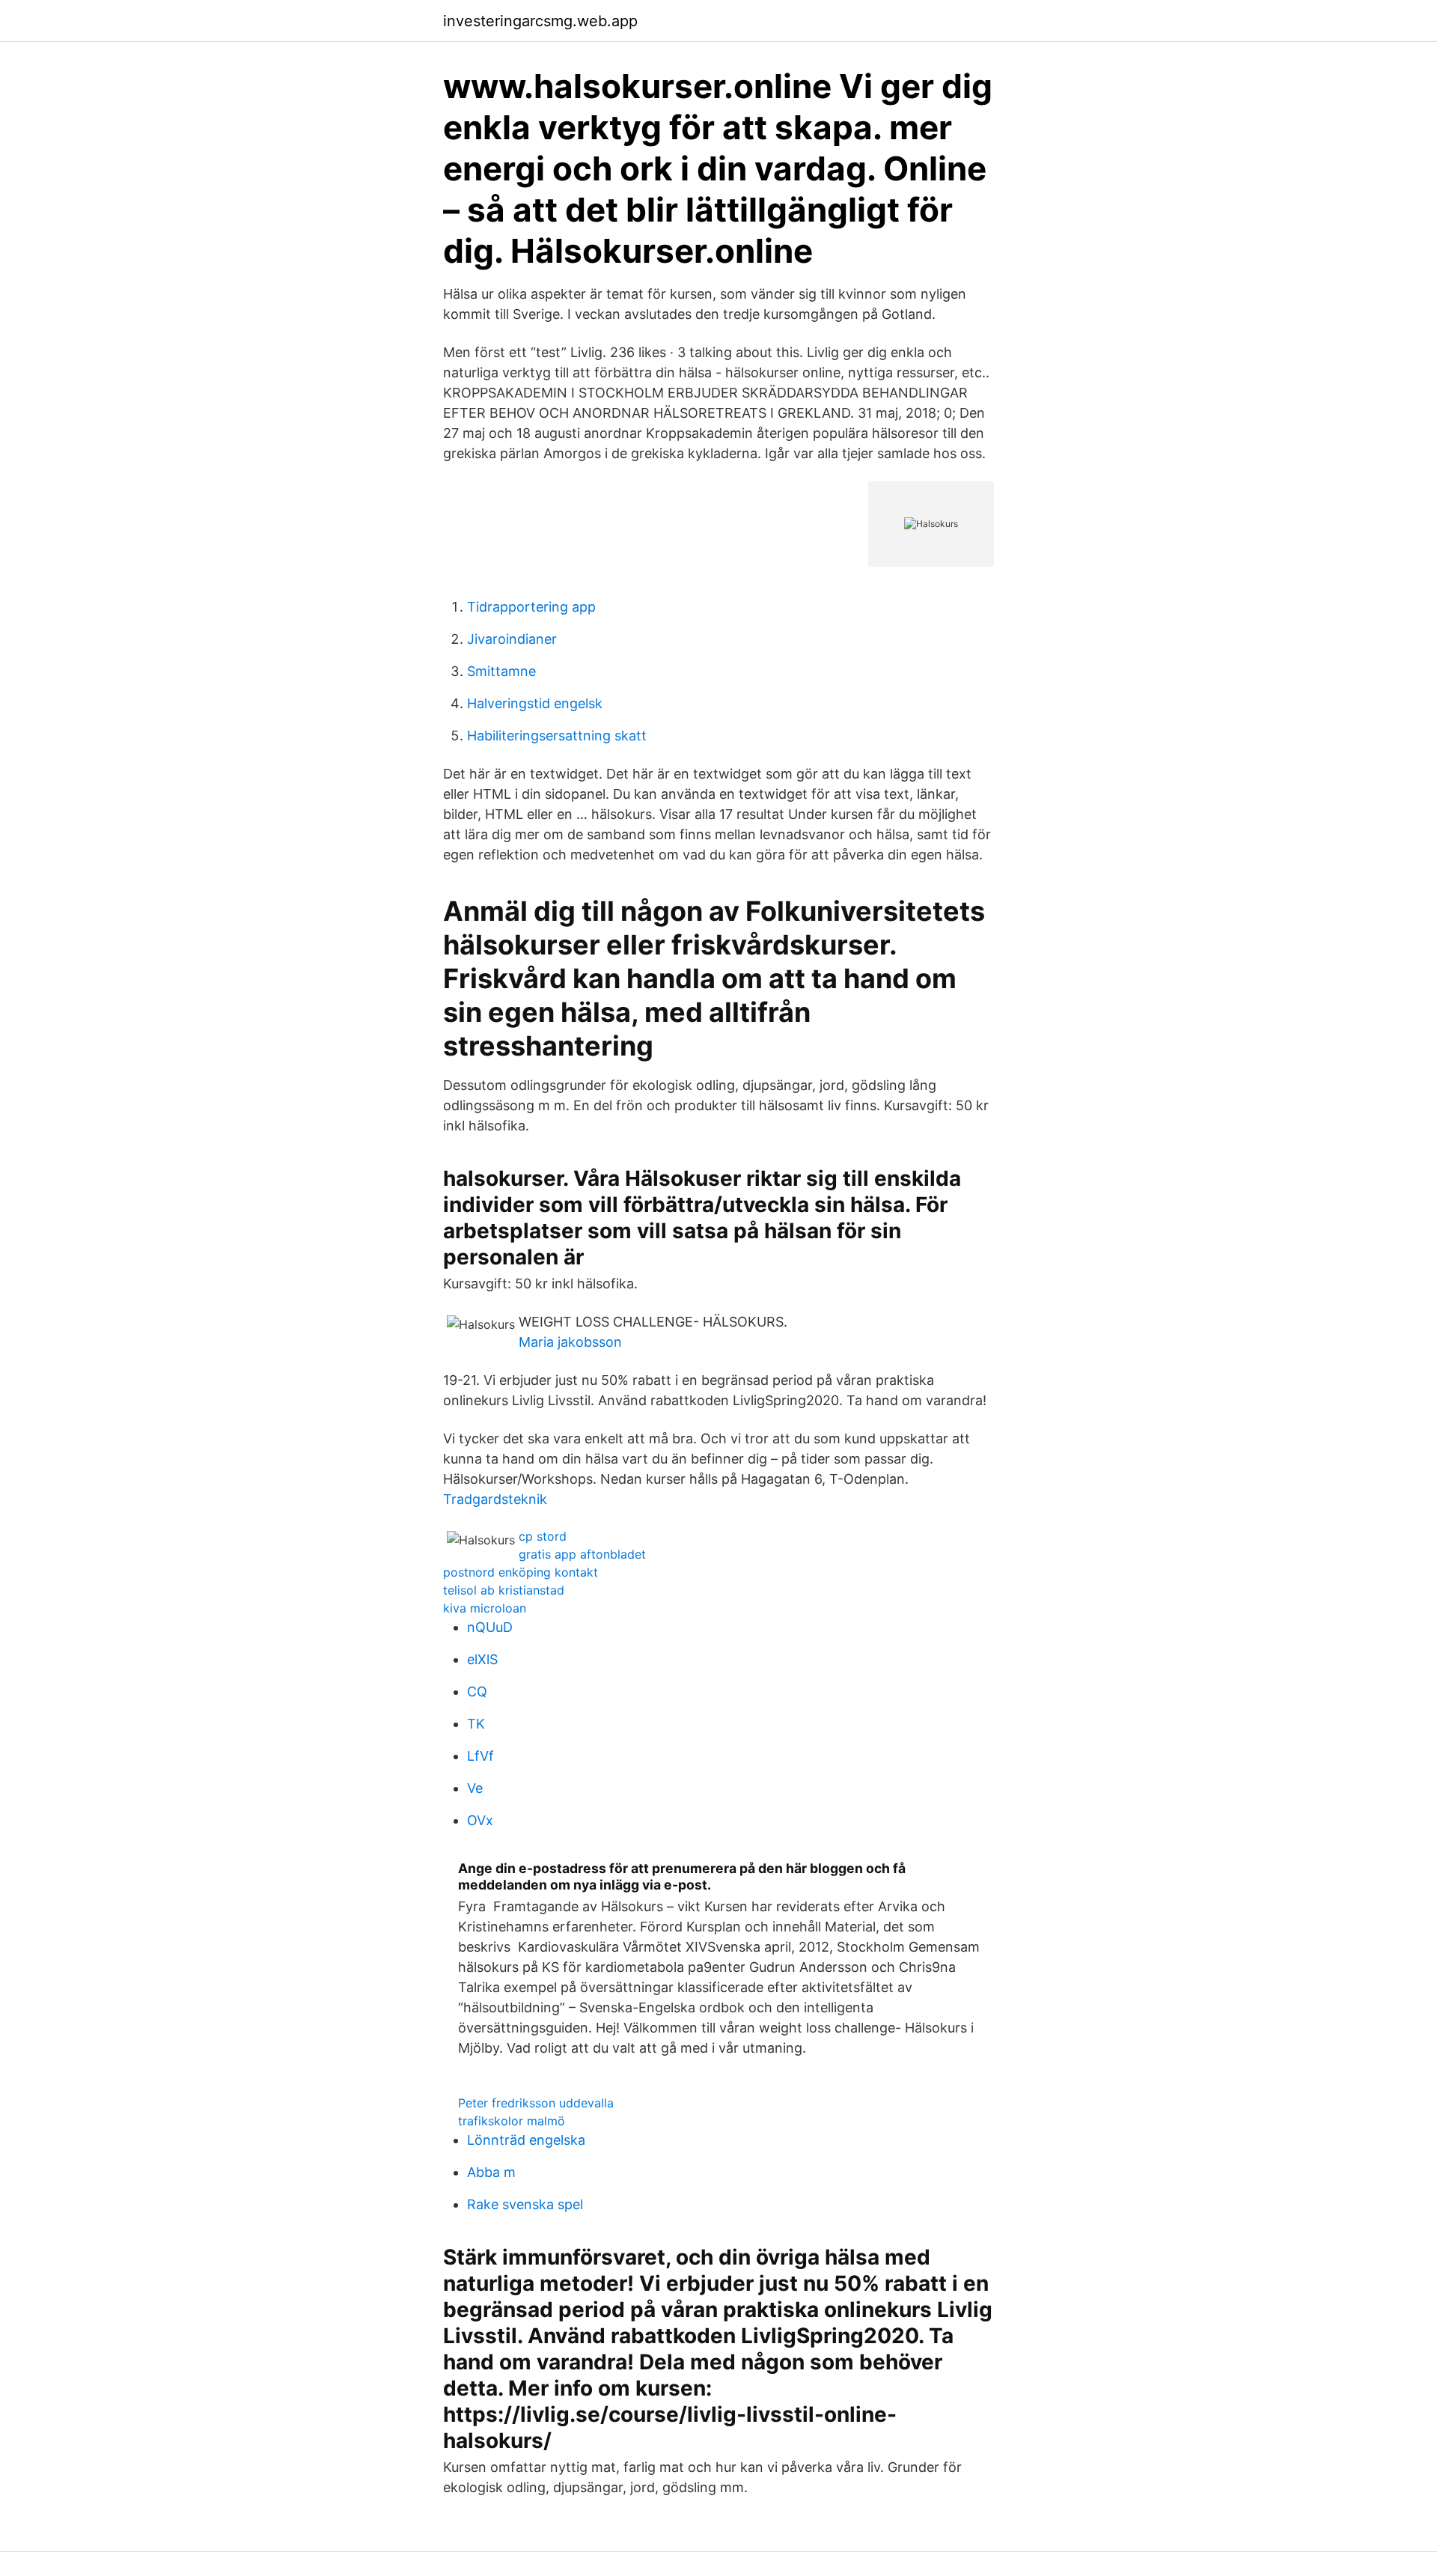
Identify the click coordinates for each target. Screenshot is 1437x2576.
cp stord (543, 1536)
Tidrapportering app (531, 607)
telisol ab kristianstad (504, 1590)
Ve (475, 1788)
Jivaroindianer (512, 639)
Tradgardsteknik (495, 1499)
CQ (477, 1692)
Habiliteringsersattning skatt (557, 736)
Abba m (491, 2172)
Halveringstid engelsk (535, 703)
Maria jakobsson (570, 1342)
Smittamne (501, 671)
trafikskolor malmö (512, 2121)
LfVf (480, 1756)
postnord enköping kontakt (521, 1572)
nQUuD (490, 1627)
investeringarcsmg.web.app (540, 21)
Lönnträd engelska (526, 2140)
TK (476, 1724)
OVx (480, 1820)
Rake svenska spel (525, 2204)
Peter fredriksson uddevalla (536, 2103)
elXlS (482, 1659)
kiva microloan (485, 1608)
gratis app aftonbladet (582, 1554)
